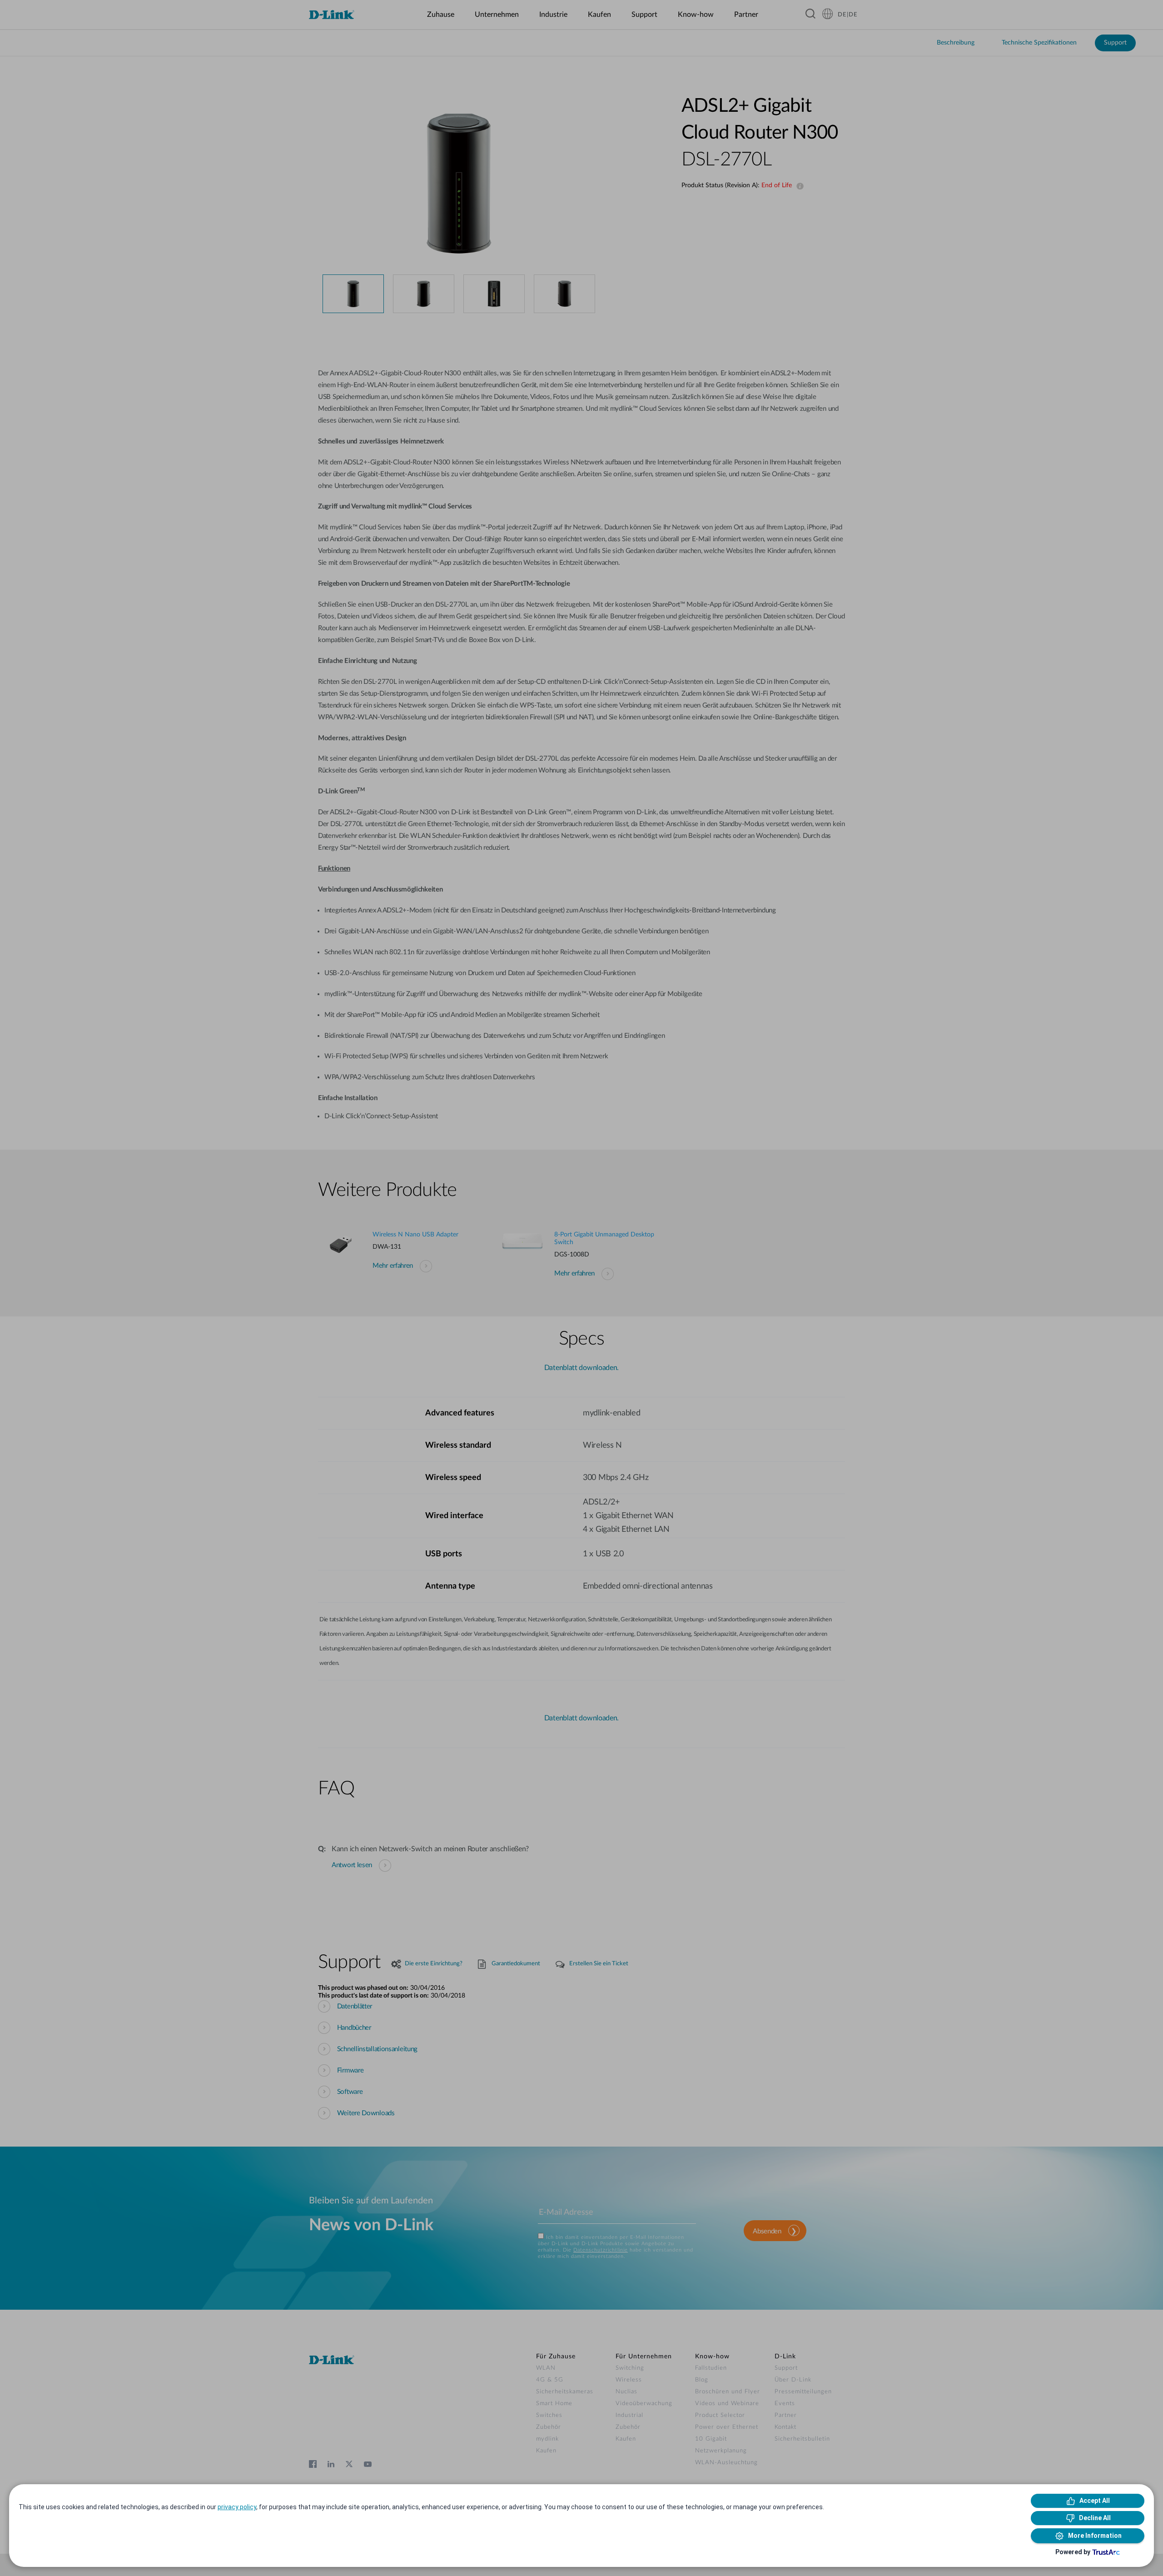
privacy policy (237, 2507)
